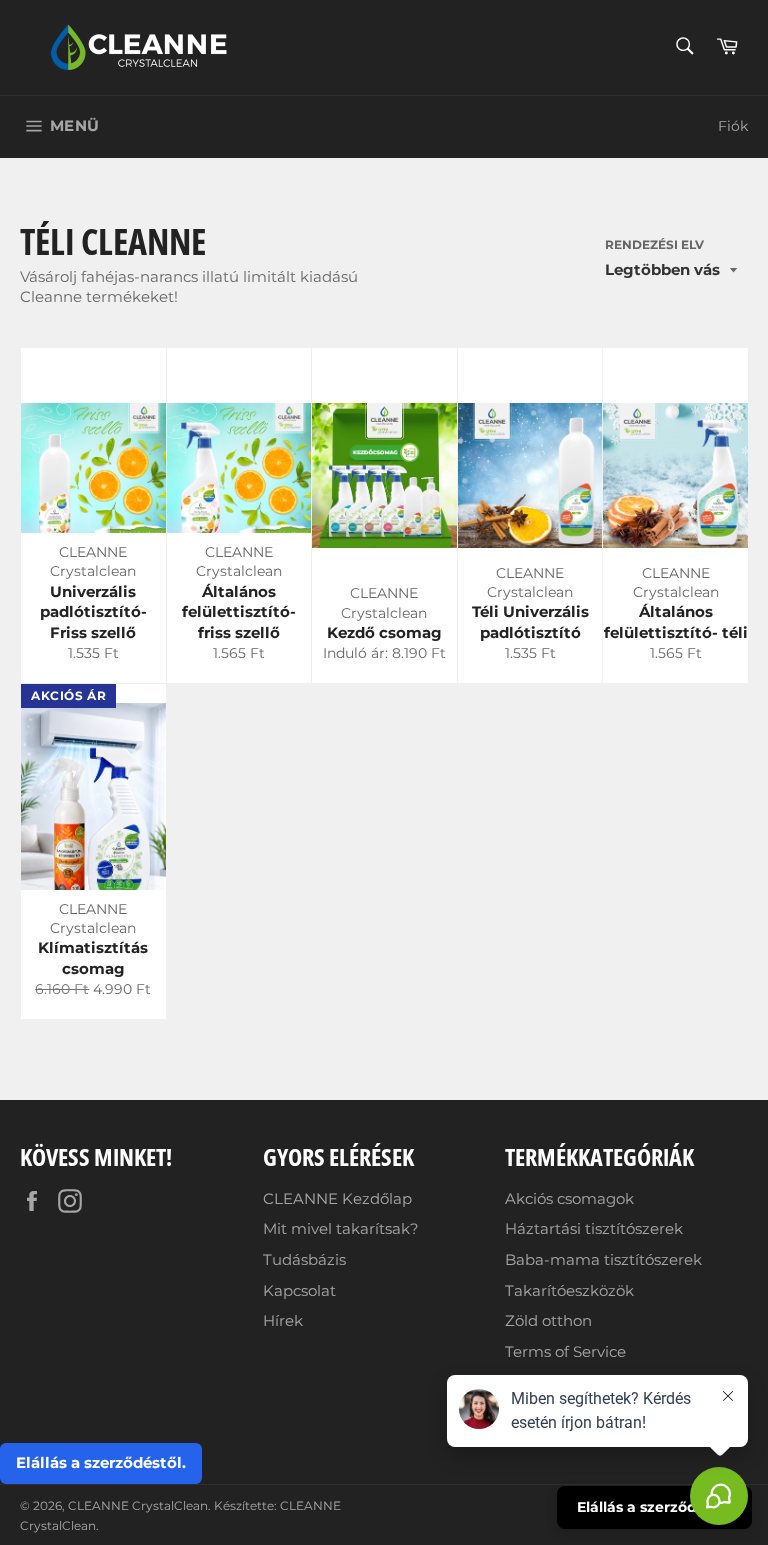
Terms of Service (565, 1351)
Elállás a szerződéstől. (101, 1462)
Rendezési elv (654, 244)
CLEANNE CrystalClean (138, 1505)
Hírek (283, 1320)
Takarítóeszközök (569, 1290)
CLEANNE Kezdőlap (337, 1198)
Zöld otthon (548, 1320)
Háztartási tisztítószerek (594, 1228)
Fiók (733, 126)
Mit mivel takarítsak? (341, 1228)
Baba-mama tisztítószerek (603, 1259)
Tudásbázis (304, 1259)
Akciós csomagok (569, 1198)
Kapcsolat (299, 1290)
